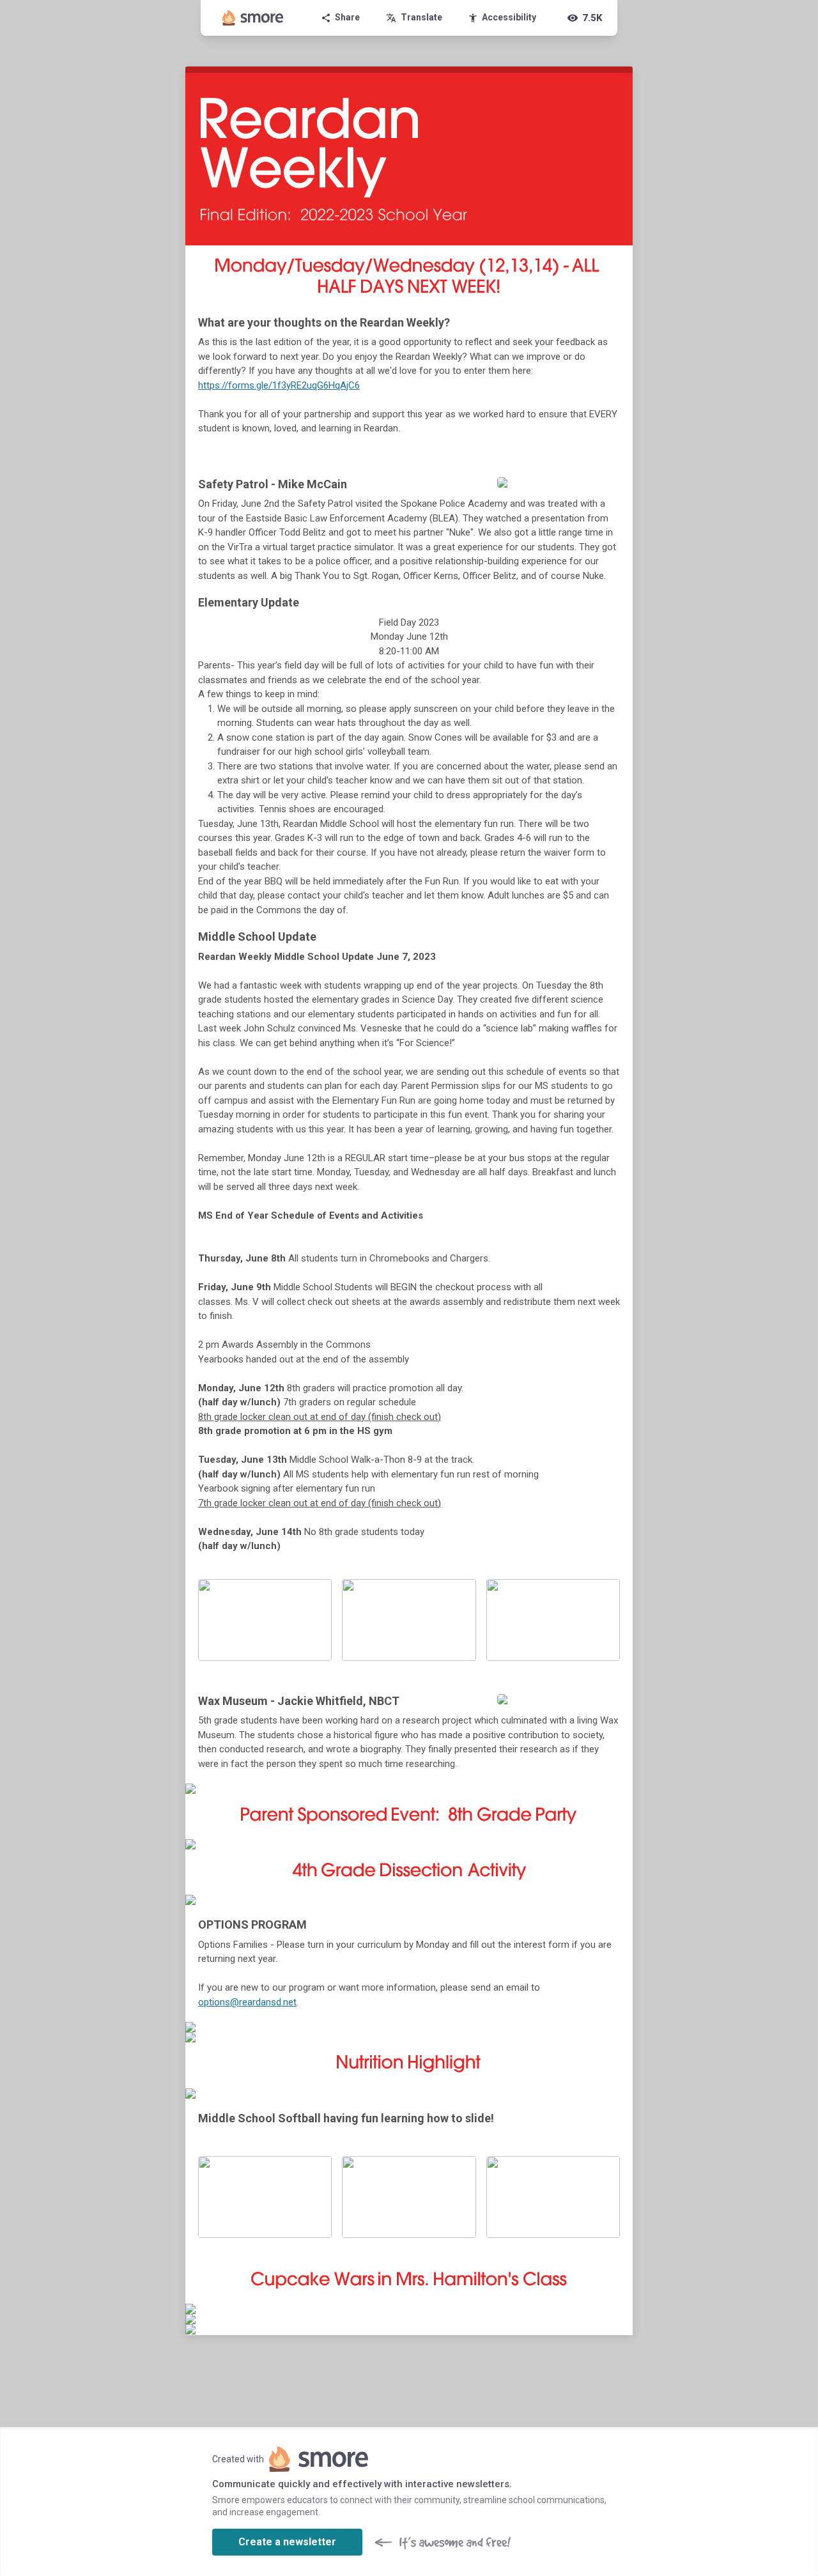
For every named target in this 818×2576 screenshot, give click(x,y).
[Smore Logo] (253, 18)
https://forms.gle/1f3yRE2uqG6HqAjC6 (279, 385)
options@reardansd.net (247, 2002)
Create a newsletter (287, 2542)
